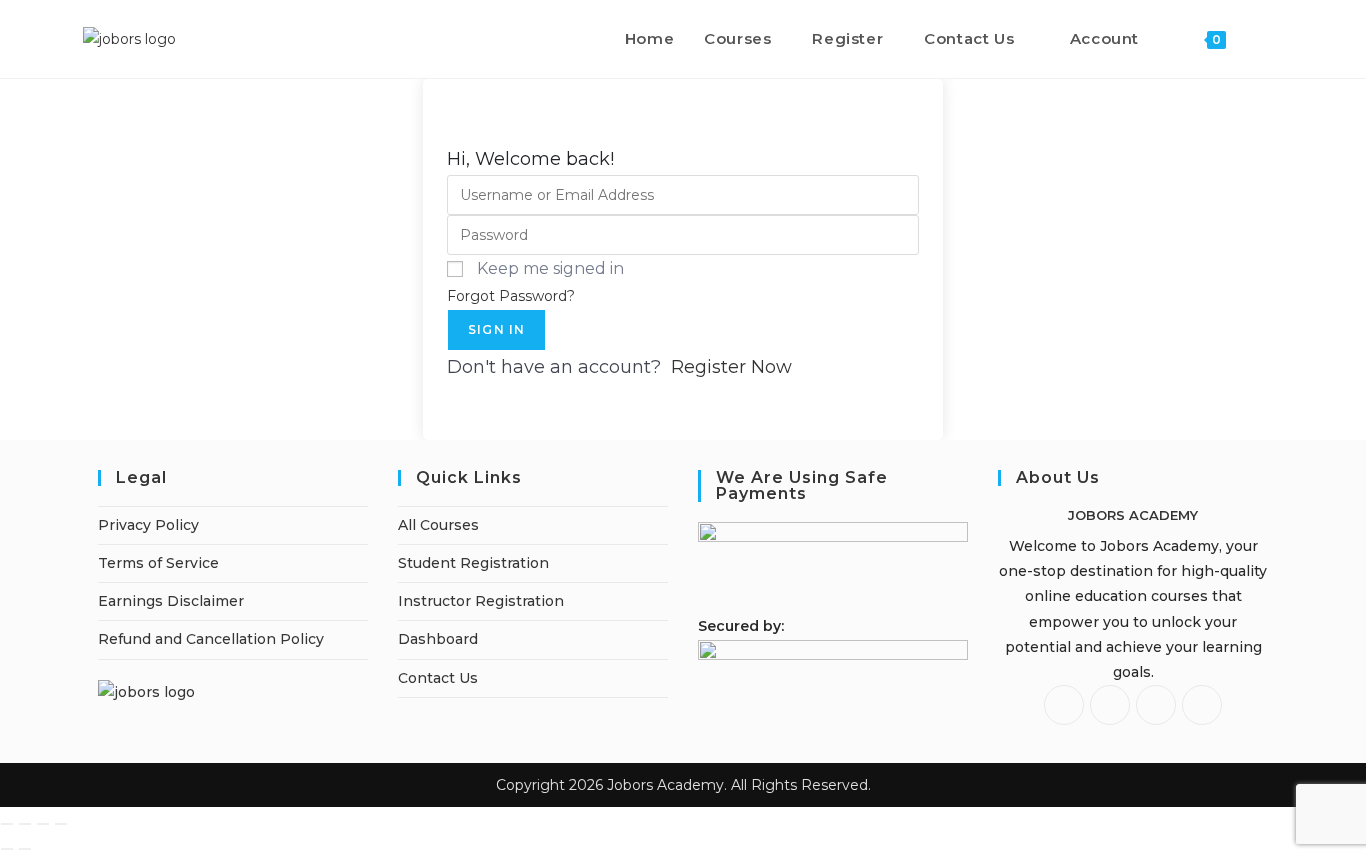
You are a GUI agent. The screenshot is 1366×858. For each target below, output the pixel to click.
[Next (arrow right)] (25, 849)
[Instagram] (1110, 705)
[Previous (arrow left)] (7, 849)
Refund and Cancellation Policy (211, 639)
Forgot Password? (511, 296)
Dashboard (438, 639)
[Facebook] (1064, 705)
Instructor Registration (481, 601)
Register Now (731, 367)
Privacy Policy (148, 525)
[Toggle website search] (1262, 39)
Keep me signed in (550, 268)
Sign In (496, 329)
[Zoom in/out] (7, 824)
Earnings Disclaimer (171, 601)
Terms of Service (158, 563)
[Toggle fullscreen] (25, 824)
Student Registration (473, 563)
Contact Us (438, 678)
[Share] (43, 824)
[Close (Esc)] (61, 824)
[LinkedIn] (1156, 705)
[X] (1202, 705)
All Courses (438, 525)
